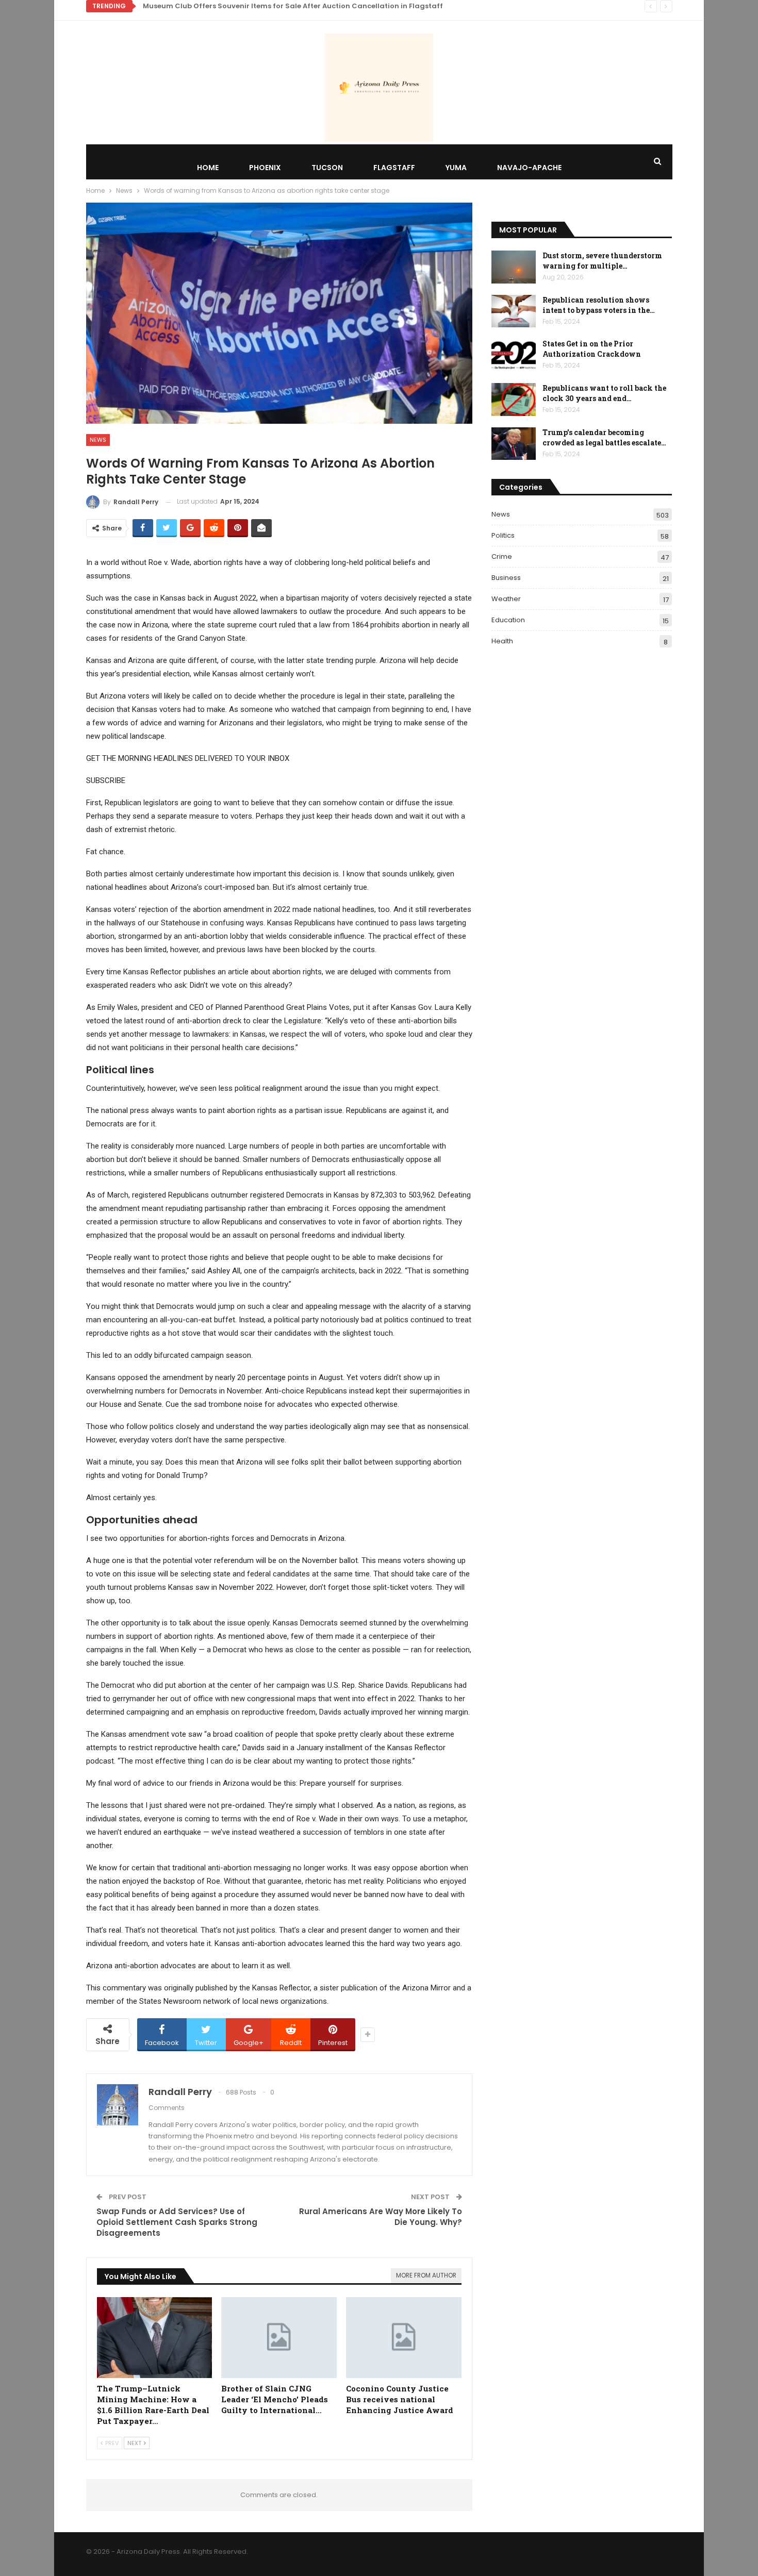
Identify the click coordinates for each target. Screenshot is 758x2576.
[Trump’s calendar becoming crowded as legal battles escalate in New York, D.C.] (514, 444)
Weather (506, 599)
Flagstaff (394, 168)
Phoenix (265, 168)
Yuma (456, 168)
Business (506, 578)
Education (508, 620)
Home (208, 168)
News (98, 440)
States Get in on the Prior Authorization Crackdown (592, 349)
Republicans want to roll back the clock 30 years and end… (604, 393)
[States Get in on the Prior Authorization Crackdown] (514, 355)
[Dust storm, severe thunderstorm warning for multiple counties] (514, 267)
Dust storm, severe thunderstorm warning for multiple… (602, 261)
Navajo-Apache (529, 168)
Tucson (327, 168)
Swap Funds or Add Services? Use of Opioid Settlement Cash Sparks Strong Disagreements (177, 2222)
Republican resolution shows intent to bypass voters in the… (599, 305)
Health (502, 641)
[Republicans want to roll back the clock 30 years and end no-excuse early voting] (514, 400)
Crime (502, 556)
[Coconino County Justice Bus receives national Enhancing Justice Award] (404, 2338)
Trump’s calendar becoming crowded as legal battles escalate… (604, 437)
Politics (503, 535)
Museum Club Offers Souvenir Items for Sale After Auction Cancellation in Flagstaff (293, 6)
